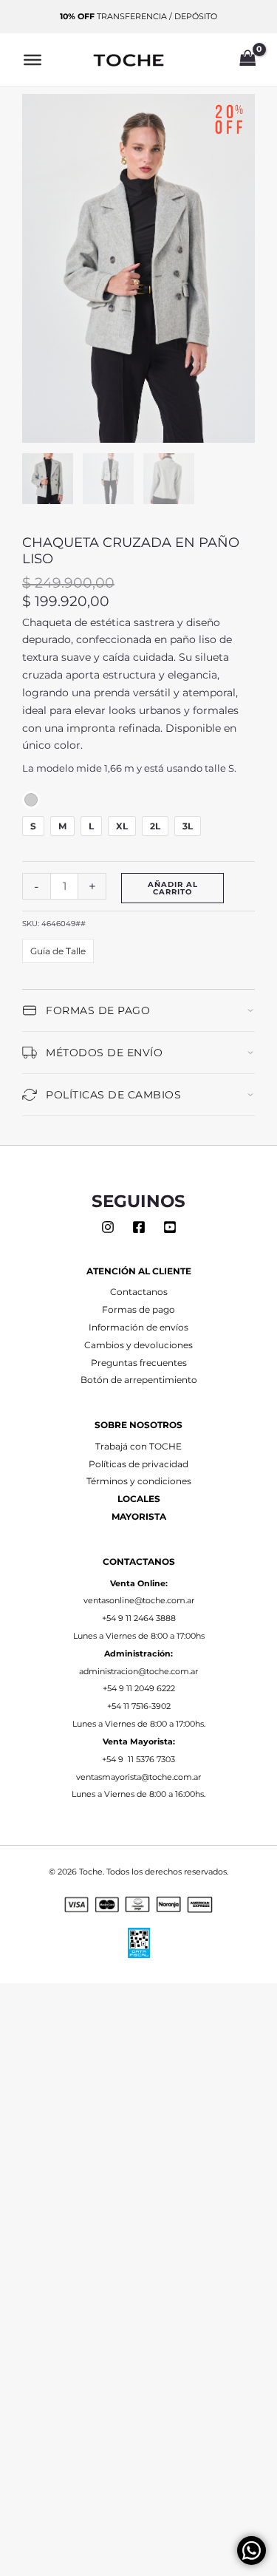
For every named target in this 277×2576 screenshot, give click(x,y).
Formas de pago (138, 1310)
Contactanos (139, 1292)
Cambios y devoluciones (138, 1345)
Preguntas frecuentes (139, 1363)
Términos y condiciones (139, 1481)
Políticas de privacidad (138, 1464)
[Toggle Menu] (33, 59)
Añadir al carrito (173, 888)
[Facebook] (139, 1227)
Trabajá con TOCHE (138, 1447)
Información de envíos (138, 1328)
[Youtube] (170, 1227)
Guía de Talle (58, 951)
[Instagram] (108, 1227)
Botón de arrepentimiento (139, 1380)
